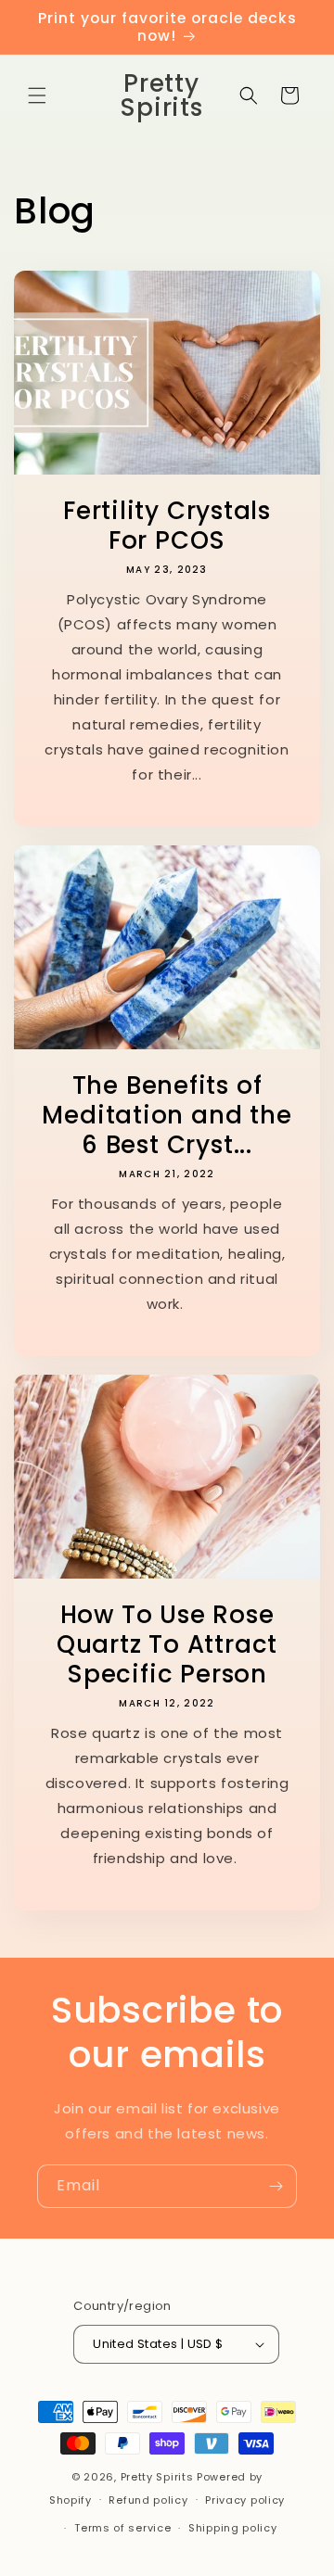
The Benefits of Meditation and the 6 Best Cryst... (167, 1115)
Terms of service (122, 2528)
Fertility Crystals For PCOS (167, 526)
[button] (37, 95)
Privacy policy (245, 2500)
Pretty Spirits (157, 2477)
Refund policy (148, 2500)
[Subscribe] (276, 2186)
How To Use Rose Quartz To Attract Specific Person (167, 1644)
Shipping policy (233, 2528)
